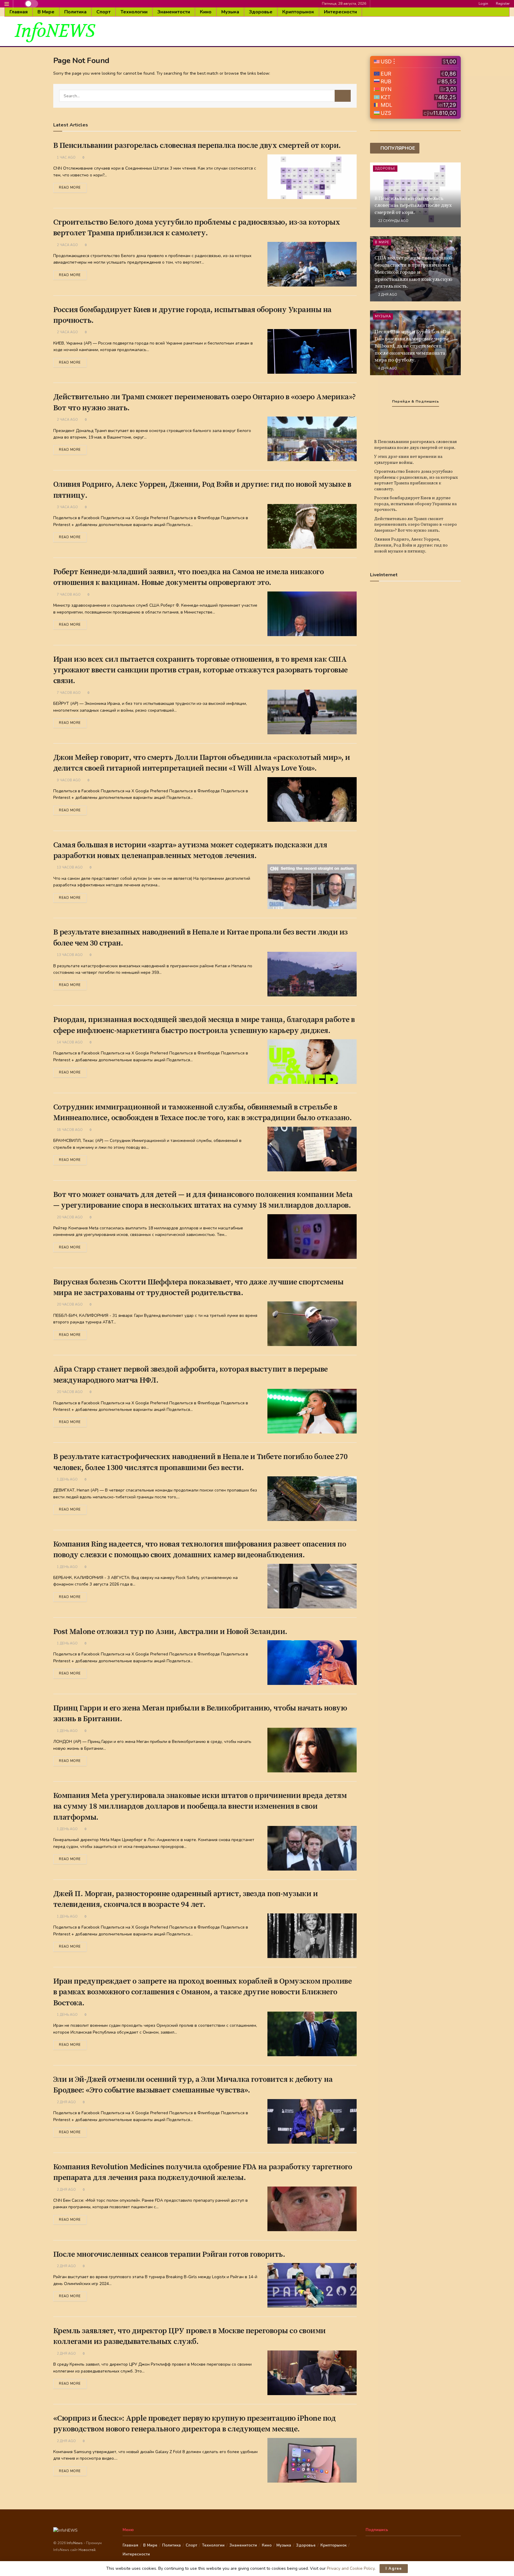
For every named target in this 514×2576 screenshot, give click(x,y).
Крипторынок (298, 12)
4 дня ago (387, 368)
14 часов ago (69, 1042)
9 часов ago (68, 780)
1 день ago (67, 1479)
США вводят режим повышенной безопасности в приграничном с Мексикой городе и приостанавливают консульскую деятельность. (413, 272)
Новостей (87, 2550)
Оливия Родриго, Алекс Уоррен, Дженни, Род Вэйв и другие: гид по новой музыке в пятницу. (411, 545)
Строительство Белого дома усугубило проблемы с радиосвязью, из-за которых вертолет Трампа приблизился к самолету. (416, 480)
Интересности (340, 12)
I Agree (394, 2569)
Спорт (104, 12)
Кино (206, 12)
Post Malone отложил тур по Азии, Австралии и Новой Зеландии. (170, 1632)
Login (483, 4)
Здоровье (261, 12)
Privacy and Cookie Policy (351, 2568)
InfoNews (75, 2543)
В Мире (46, 12)
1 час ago (66, 158)
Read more (70, 188)
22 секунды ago (393, 221)
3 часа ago (67, 507)
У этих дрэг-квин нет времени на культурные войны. (408, 460)
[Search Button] (343, 96)
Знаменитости (174, 12)
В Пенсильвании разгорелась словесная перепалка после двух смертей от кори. (197, 146)
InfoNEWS (55, 31)
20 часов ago (69, 1217)
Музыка (230, 12)
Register (502, 4)
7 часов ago (68, 595)
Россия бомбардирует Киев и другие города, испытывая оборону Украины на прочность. (415, 504)
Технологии (134, 12)
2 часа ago (67, 245)
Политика (75, 12)
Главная (19, 12)
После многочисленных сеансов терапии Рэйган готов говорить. (169, 2255)
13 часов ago (69, 867)
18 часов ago (69, 1130)
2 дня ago (66, 2102)
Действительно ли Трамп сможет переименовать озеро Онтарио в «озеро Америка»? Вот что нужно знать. (416, 525)
